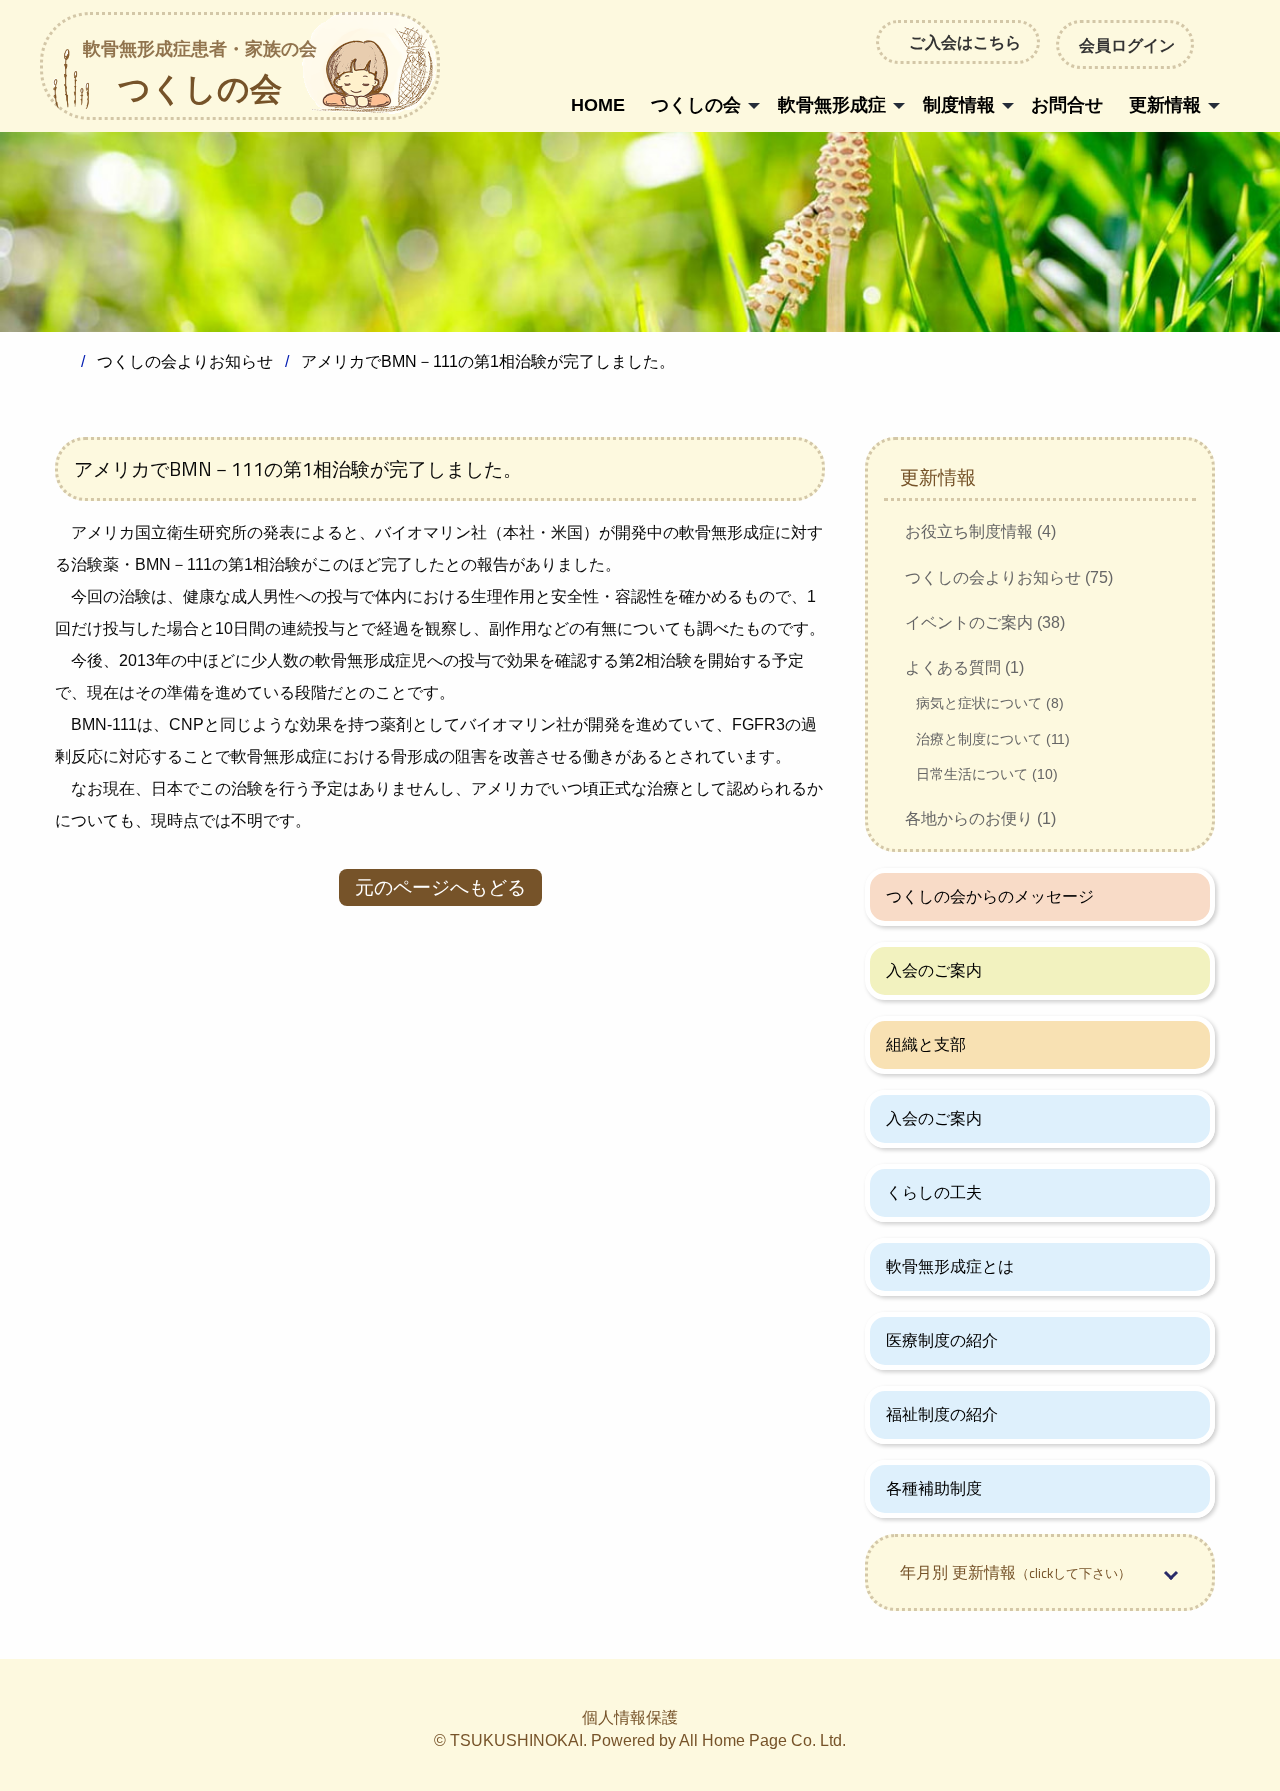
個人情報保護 (630, 1717)
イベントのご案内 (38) (985, 622)
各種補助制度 (934, 1488)
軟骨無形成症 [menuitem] (832, 105)
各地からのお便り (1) (980, 818)
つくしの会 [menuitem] (696, 105)
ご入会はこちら (965, 42)
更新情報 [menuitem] (1165, 105)
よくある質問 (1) (964, 667)
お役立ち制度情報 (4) (980, 531)
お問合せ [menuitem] (1067, 105)
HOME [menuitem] (598, 105)
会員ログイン (1127, 45)
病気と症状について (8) (990, 703)
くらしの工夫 (934, 1192)
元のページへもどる (440, 887)
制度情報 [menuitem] (959, 105)
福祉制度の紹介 (942, 1414)
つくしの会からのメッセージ (990, 896)
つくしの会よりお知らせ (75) (1009, 577)
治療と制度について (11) (993, 739)
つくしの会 (200, 74)
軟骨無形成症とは (950, 1266)
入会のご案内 (934, 970)
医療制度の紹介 (942, 1340)
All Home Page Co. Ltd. (762, 1740)
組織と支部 (926, 1044)
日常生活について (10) (987, 774)
